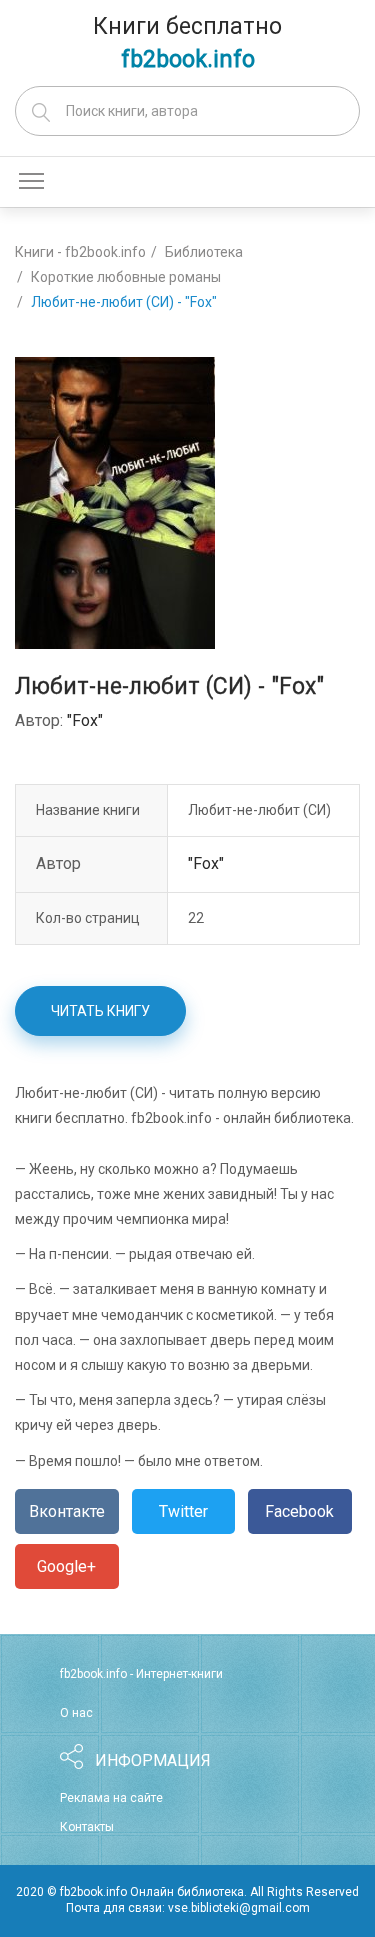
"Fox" (85, 720)
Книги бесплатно (187, 43)
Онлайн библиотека (187, 1892)
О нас (76, 1713)
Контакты (87, 1827)
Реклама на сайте (111, 1798)
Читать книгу (100, 1011)
